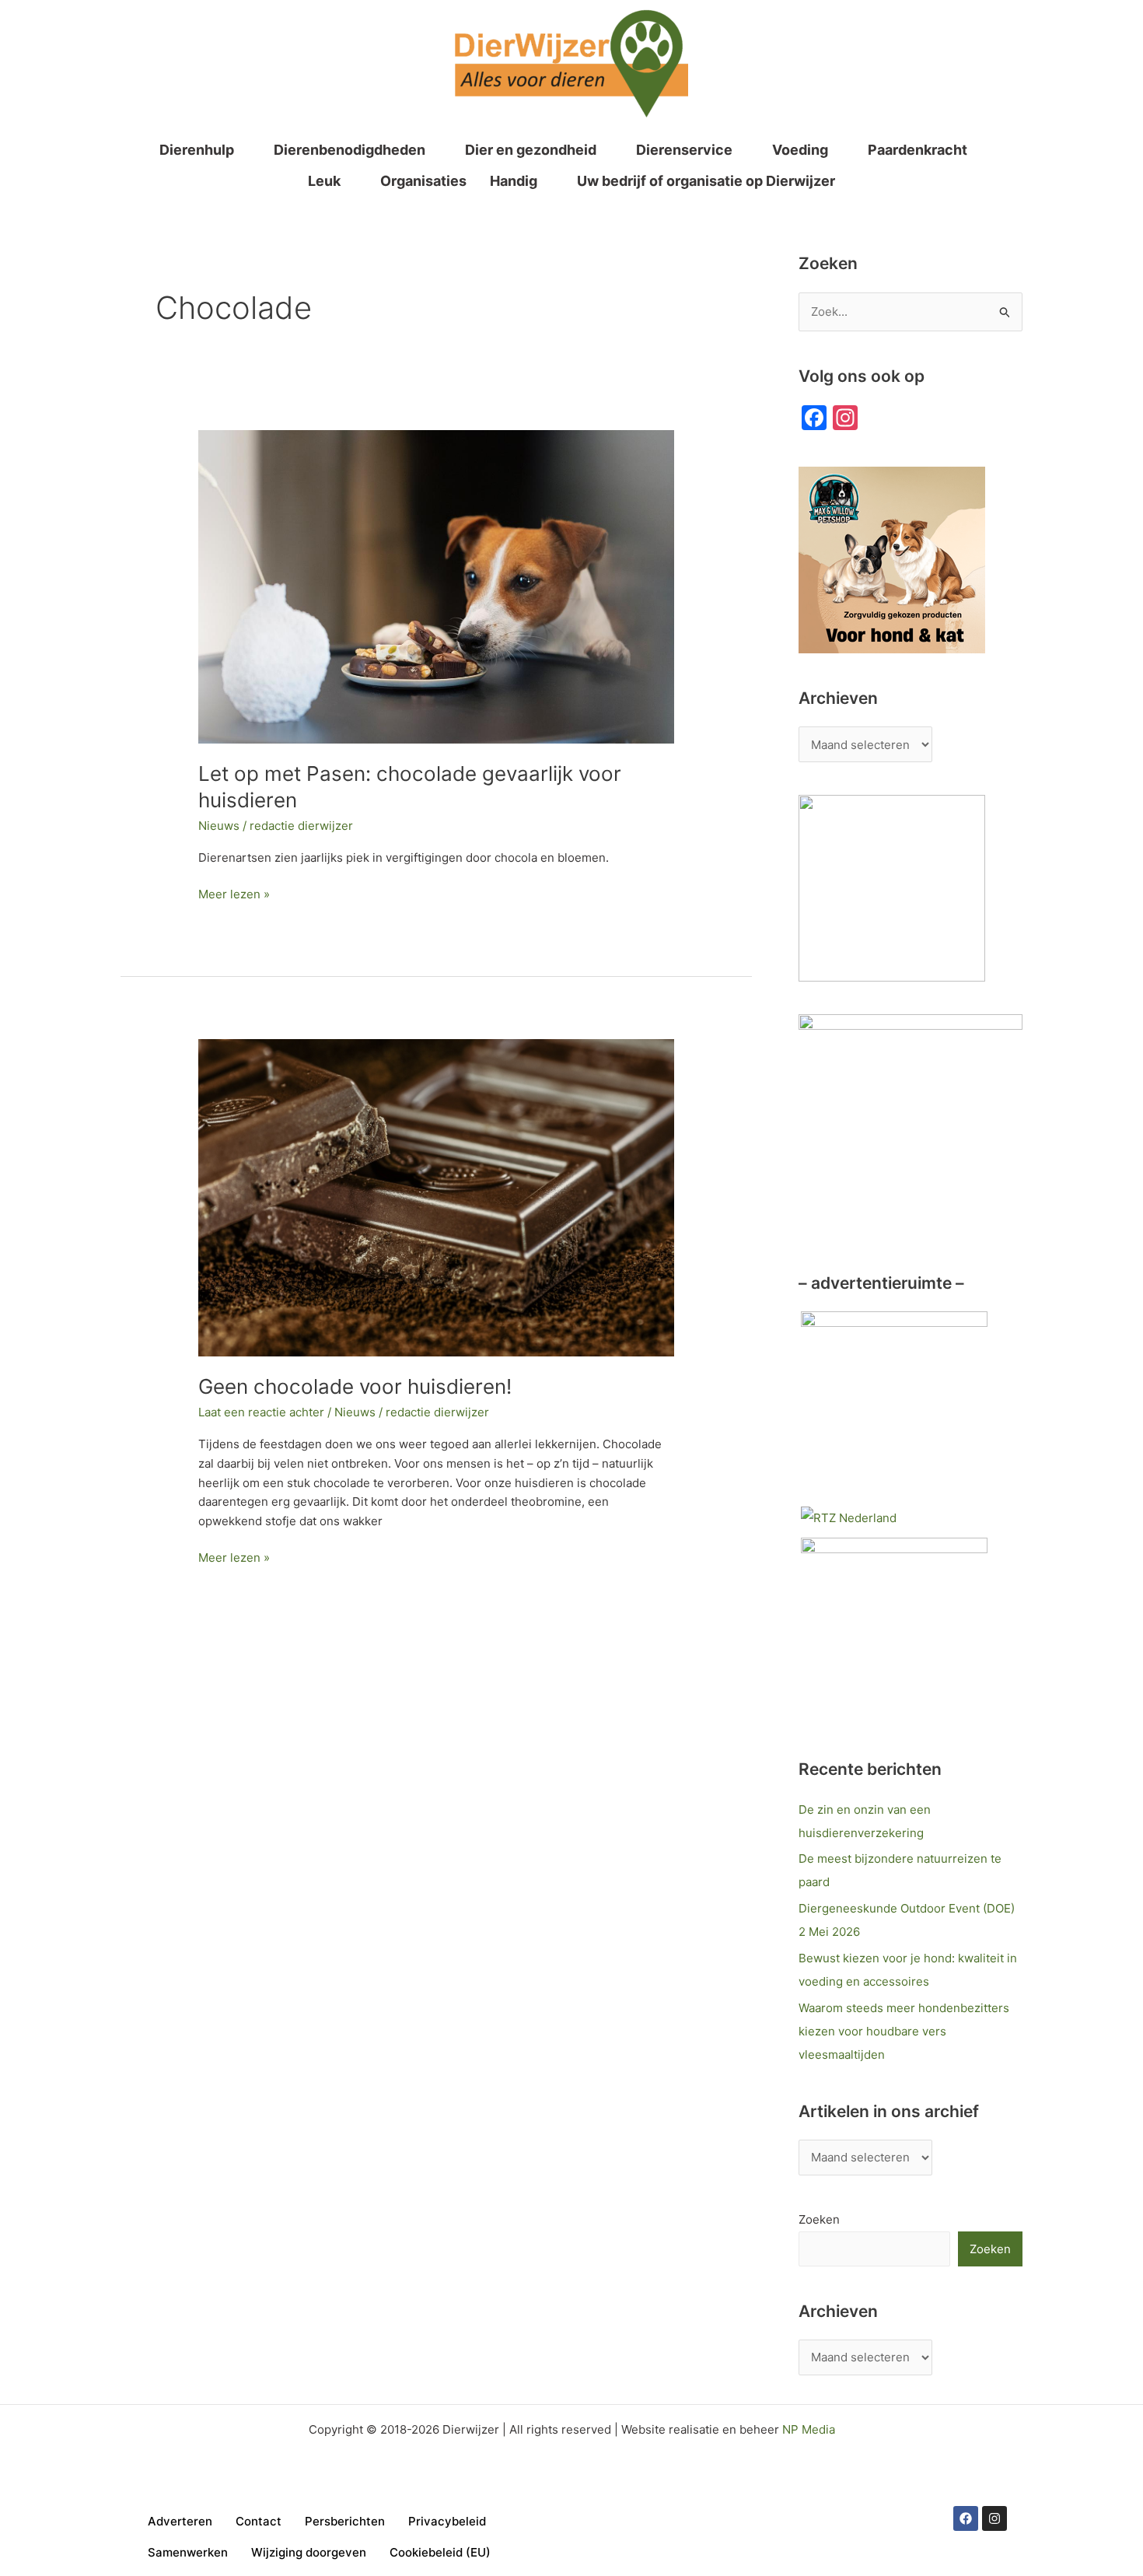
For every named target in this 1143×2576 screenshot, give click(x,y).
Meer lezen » (234, 893)
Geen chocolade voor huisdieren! (355, 1386)
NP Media (809, 2429)
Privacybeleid (447, 2521)
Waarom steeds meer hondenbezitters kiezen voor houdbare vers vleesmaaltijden (904, 2031)
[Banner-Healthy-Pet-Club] (894, 1403)
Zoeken (819, 2219)
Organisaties (423, 181)
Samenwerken (188, 2552)
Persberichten (345, 2521)
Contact (259, 2521)
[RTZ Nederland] (849, 1517)
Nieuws (219, 826)
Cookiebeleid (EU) (440, 2552)
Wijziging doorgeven (309, 2552)
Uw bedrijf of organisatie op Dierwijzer (706, 181)
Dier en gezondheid (531, 150)
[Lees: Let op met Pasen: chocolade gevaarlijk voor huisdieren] (436, 586)
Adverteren (180, 2521)
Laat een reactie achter (261, 1412)
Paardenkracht (918, 150)
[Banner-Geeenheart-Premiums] (894, 1630)
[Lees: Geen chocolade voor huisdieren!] (436, 1197)
